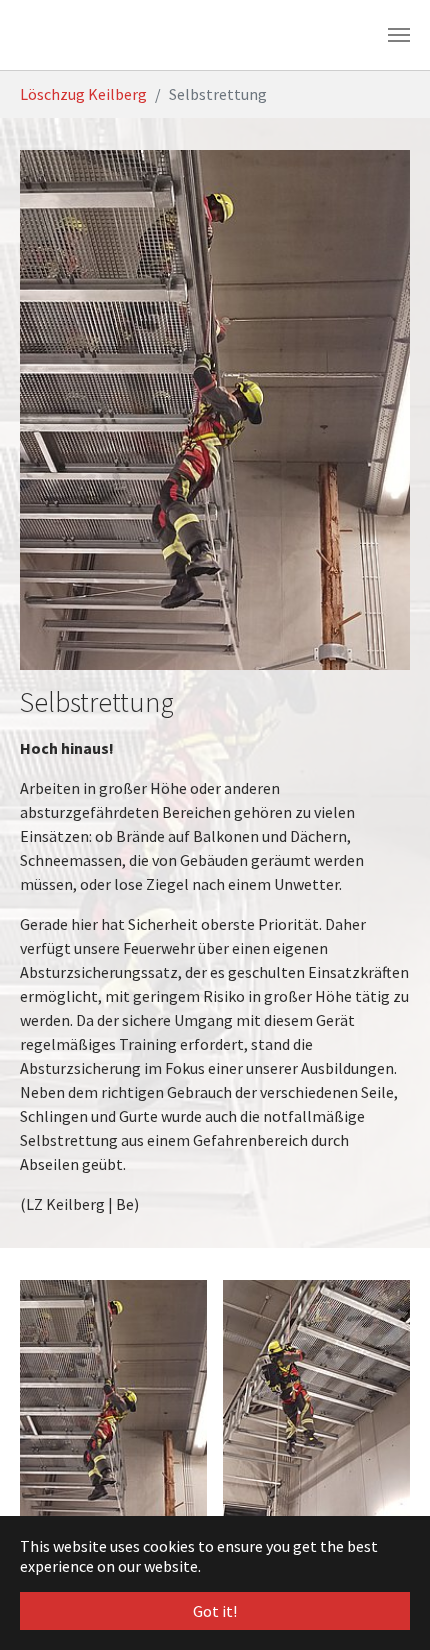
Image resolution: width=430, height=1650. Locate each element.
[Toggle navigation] (399, 35)
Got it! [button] (215, 1611)
